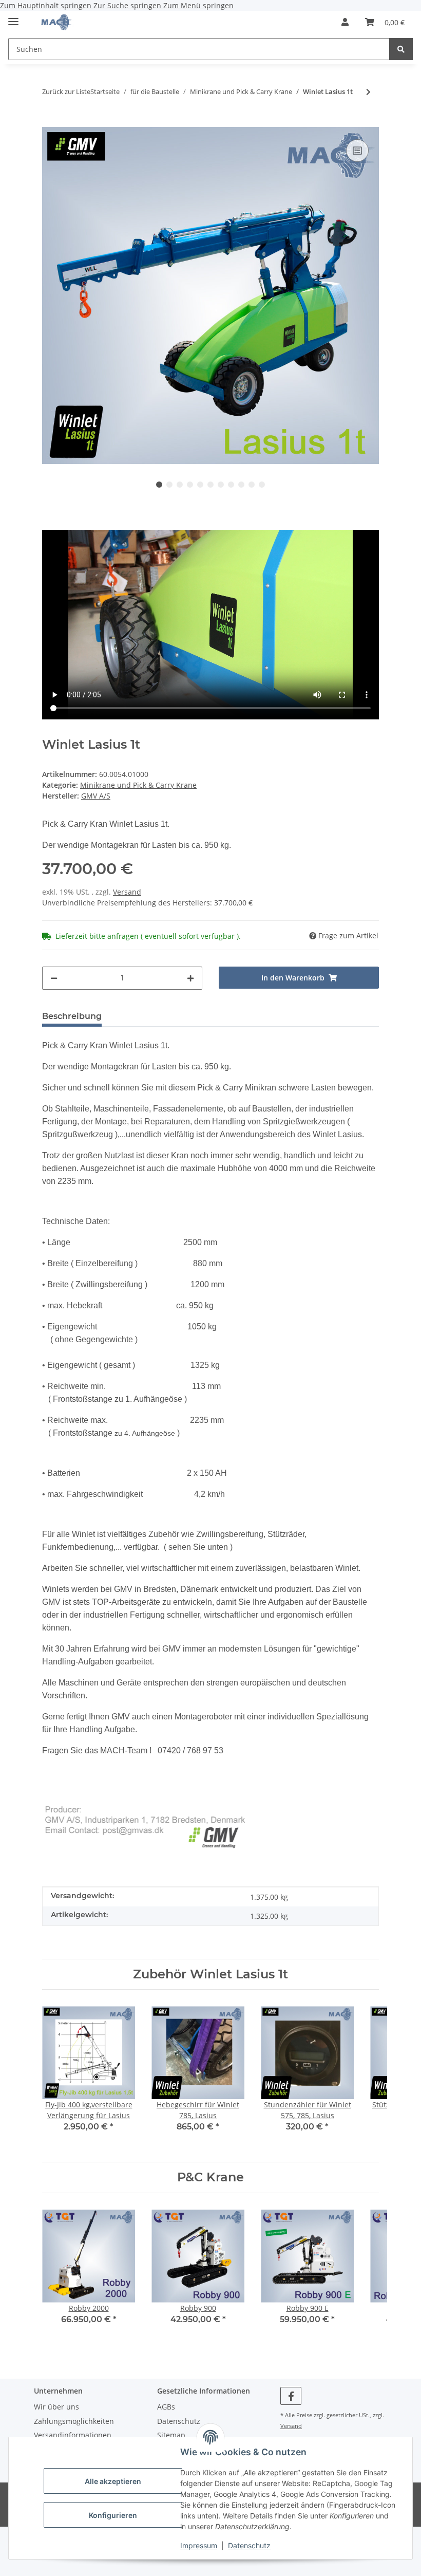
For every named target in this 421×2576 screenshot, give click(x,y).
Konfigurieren (113, 2515)
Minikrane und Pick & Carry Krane (138, 785)
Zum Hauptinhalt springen (47, 5)
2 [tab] (169, 485)
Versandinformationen (73, 2435)
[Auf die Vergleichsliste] (357, 151)
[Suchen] (401, 49)
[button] (345, 22)
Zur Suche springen (128, 5)
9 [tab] (241, 485)
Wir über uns (56, 2407)
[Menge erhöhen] (190, 978)
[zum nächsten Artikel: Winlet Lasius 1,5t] (368, 92)
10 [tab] (252, 485)
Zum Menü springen (198, 5)
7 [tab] (221, 485)
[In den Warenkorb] (50, 121)
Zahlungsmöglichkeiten (74, 2421)
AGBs (166, 2407)
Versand (127, 892)
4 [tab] (190, 485)
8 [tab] (231, 485)
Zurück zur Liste (66, 91)
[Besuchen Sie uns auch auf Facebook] (291, 2396)
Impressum (199, 2545)
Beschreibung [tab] (72, 1016)
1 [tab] (159, 485)
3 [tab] (180, 485)
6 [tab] (210, 485)
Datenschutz (249, 2545)
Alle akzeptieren (113, 2481)
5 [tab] (200, 485)
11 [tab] (262, 485)
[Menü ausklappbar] (13, 17)
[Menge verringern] (54, 978)
